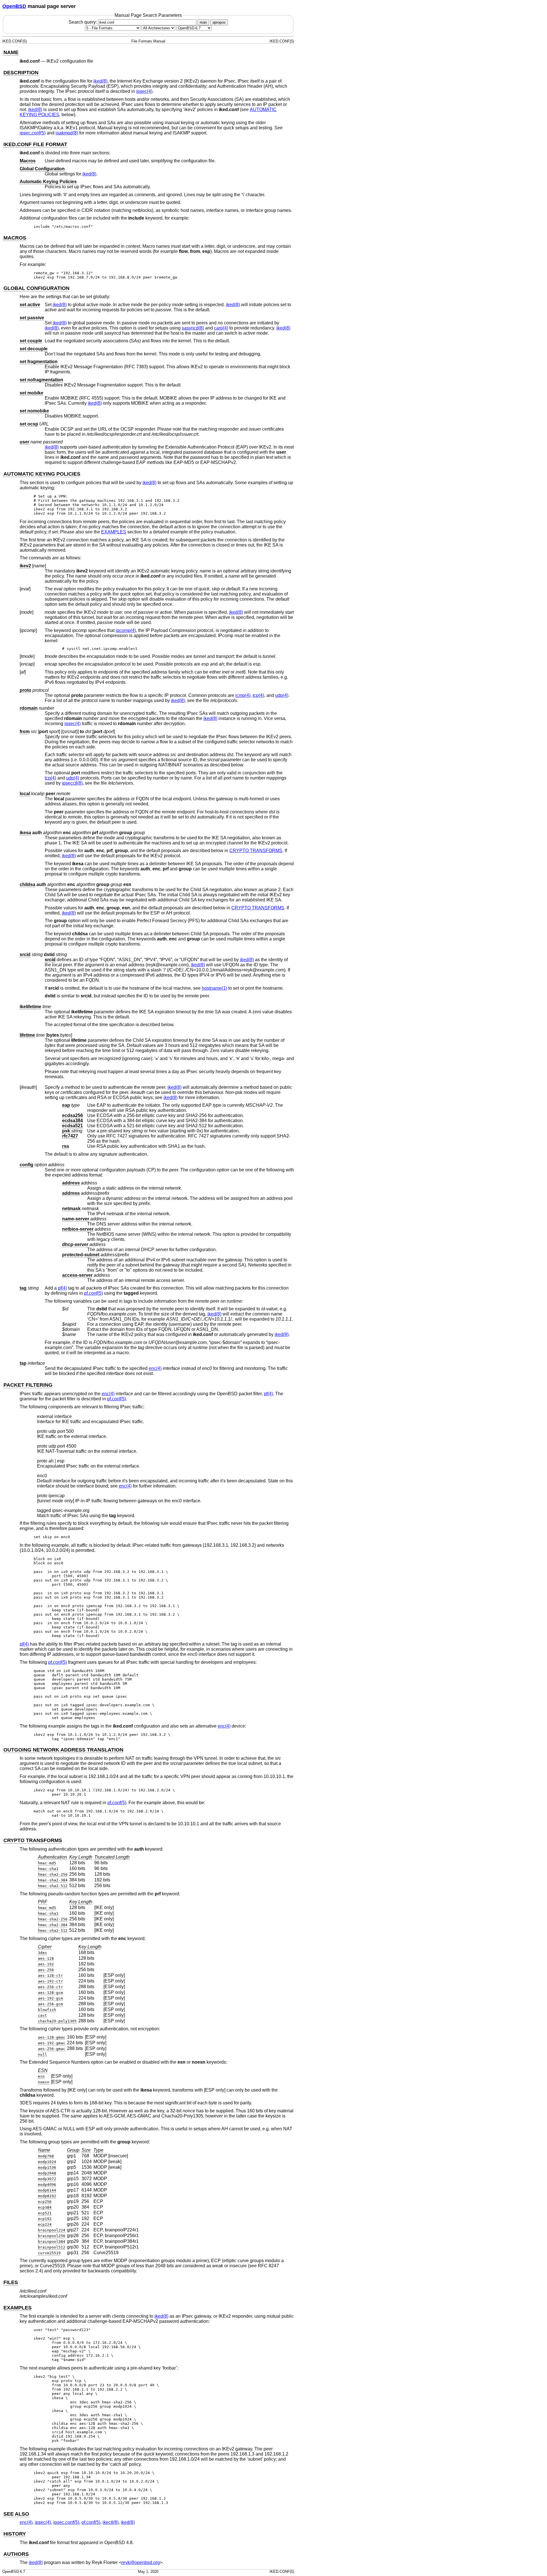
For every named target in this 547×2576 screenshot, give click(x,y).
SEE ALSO (16, 2514)
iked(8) (100, 81)
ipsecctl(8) (72, 783)
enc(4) (155, 1368)
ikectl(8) (111, 2522)
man (203, 22)
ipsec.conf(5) (33, 133)
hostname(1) (214, 988)
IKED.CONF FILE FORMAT (35, 144)
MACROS (15, 238)
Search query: (83, 22)
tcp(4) (258, 695)
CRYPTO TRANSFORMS (256, 851)
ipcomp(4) (126, 630)
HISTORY (15, 2534)
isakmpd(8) (67, 133)
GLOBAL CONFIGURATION (36, 288)
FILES (11, 2282)
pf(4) (62, 1288)
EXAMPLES (114, 532)
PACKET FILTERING (28, 1385)
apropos (219, 22)
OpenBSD (14, 6)
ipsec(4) (144, 91)
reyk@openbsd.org (141, 2562)
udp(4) (282, 695)
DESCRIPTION (21, 73)
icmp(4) (243, 695)
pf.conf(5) (93, 1293)
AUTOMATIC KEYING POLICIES (42, 474)
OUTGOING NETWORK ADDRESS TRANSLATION (63, 1750)
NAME (11, 52)
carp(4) (221, 328)
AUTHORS (16, 2554)
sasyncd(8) (193, 328)
